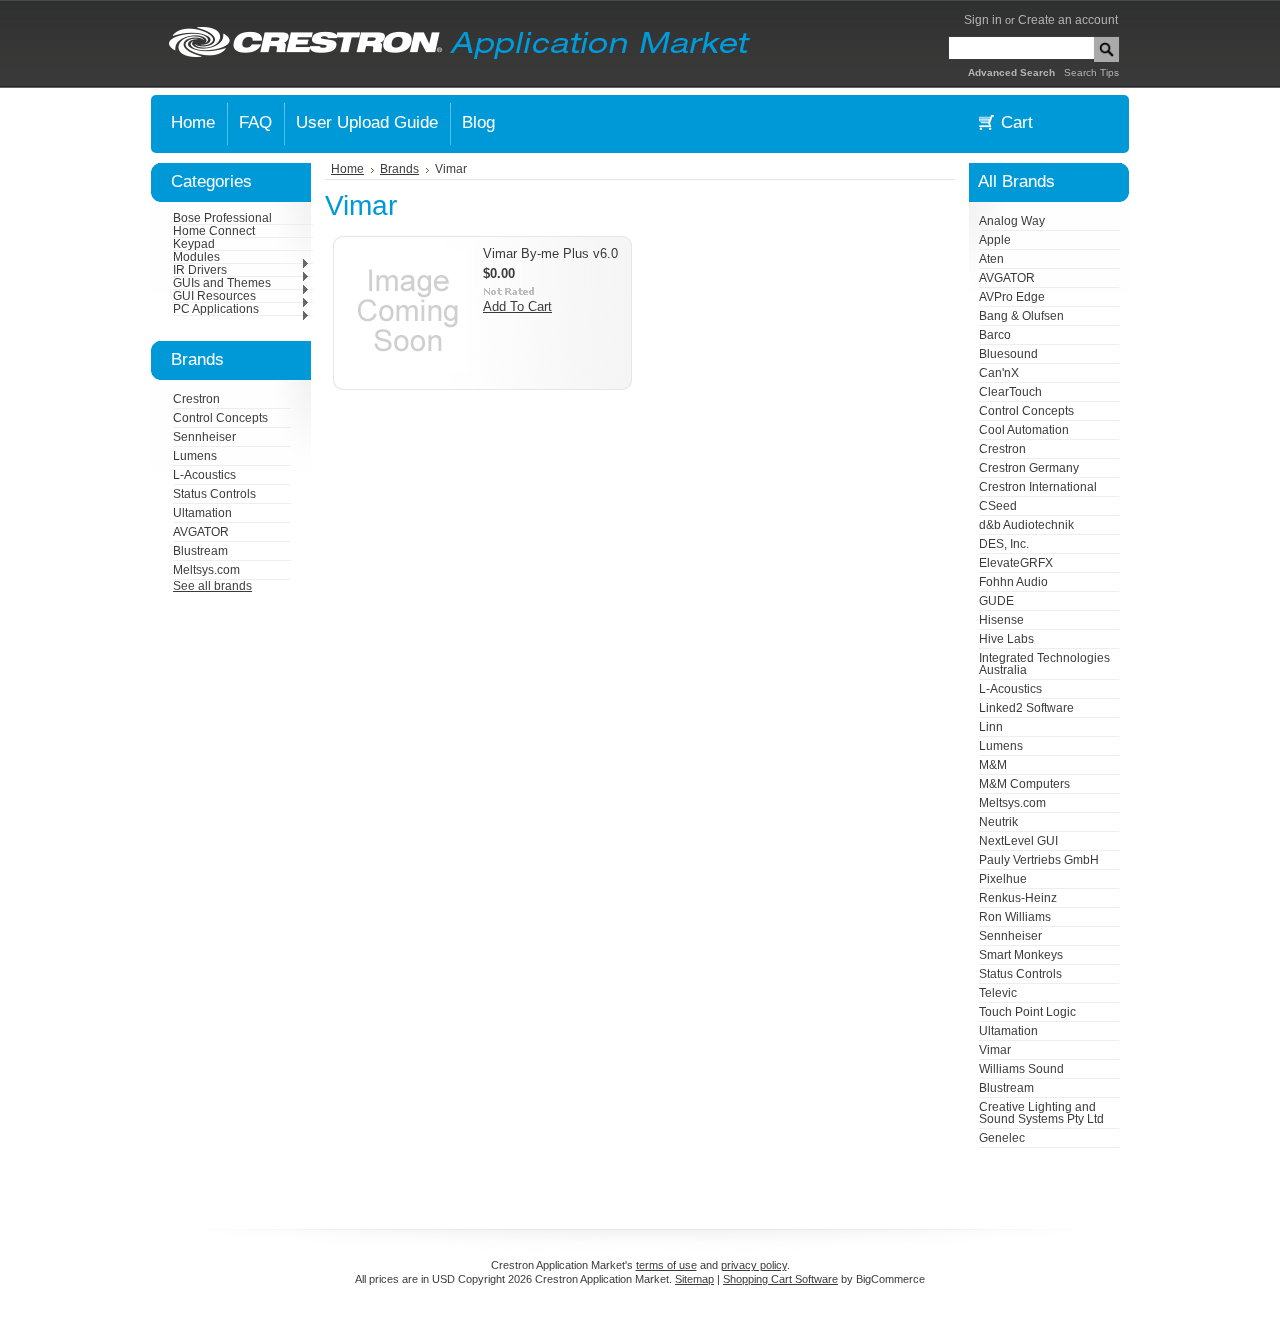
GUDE (996, 601)
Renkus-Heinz (1018, 898)
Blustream (200, 551)
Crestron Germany (1029, 468)
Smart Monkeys (1021, 955)
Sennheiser (204, 437)
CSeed (998, 506)
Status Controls (214, 494)
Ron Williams (1015, 917)
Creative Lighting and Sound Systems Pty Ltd (1041, 1113)
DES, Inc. (1004, 544)
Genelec (1002, 1138)
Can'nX (999, 373)
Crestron (196, 399)
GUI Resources (214, 296)
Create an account (1068, 20)
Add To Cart (517, 306)
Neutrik (998, 822)
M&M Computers (1024, 784)
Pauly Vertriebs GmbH (1039, 860)
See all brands (212, 586)
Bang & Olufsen (1021, 316)
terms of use (666, 1265)
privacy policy (754, 1265)
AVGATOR (201, 532)
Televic (998, 993)
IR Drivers (200, 270)
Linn (991, 727)
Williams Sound (1021, 1069)
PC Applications (216, 309)
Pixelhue (1003, 879)
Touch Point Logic (1027, 1012)
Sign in (983, 20)
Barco (995, 335)
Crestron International (1038, 487)
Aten (991, 259)
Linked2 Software (1026, 708)
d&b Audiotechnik (1026, 525)
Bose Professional (222, 218)
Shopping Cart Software (780, 1279)
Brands (399, 169)
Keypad (194, 244)
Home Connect (214, 231)
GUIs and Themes (222, 283)
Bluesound (1008, 354)
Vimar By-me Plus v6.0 (550, 253)
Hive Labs (1006, 639)
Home (347, 169)
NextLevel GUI (1018, 841)
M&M (993, 765)
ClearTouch (1010, 392)
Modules (196, 257)
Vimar (995, 1050)
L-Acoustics (204, 475)
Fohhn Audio (1013, 582)
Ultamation (202, 513)
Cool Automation (1024, 430)
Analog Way (1012, 221)
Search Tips (1091, 72)
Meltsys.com (206, 570)
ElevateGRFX (1016, 563)
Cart (1017, 122)
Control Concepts (220, 418)
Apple (995, 240)
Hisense (1001, 620)
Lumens (195, 456)
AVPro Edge (1012, 297)
